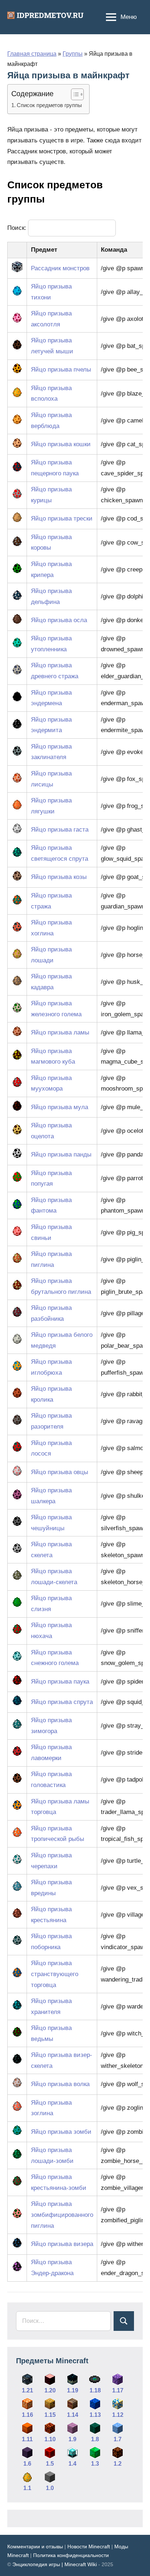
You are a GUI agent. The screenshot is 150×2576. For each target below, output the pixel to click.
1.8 (95, 2439)
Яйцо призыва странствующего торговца (55, 1974)
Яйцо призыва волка (60, 2084)
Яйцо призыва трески (62, 519)
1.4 (72, 2464)
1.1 (27, 2488)
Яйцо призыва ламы (60, 1032)
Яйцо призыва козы (59, 877)
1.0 (50, 2488)
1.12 (118, 2415)
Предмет (44, 250)
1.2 (118, 2464)
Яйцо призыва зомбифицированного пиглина (62, 2215)
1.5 (50, 2464)
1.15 (50, 2415)
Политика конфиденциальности (71, 2555)
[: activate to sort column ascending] (17, 250)
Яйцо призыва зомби (61, 2132)
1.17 (118, 2390)
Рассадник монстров (60, 268)
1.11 (27, 2439)
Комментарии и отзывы (35, 2546)
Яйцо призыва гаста (60, 830)
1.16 (27, 2415)
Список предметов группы (49, 105)
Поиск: (18, 228)
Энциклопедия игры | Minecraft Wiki (55, 2564)
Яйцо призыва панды (61, 1155)
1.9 (72, 2439)
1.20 (50, 2390)
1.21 (27, 2390)
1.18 (95, 2390)
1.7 (118, 2439)
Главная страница (32, 54)
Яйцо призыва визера (62, 2244)
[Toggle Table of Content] (74, 94)
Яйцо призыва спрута (62, 1702)
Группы (73, 54)
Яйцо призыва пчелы (61, 370)
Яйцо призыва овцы (60, 1472)
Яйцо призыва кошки (61, 444)
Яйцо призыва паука (60, 1682)
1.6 (27, 2464)
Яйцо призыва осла (59, 620)
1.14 (73, 2415)
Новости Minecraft (89, 2546)
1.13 (95, 2415)
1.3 (95, 2464)
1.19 (73, 2390)
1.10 (50, 2439)
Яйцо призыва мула (60, 1107)
